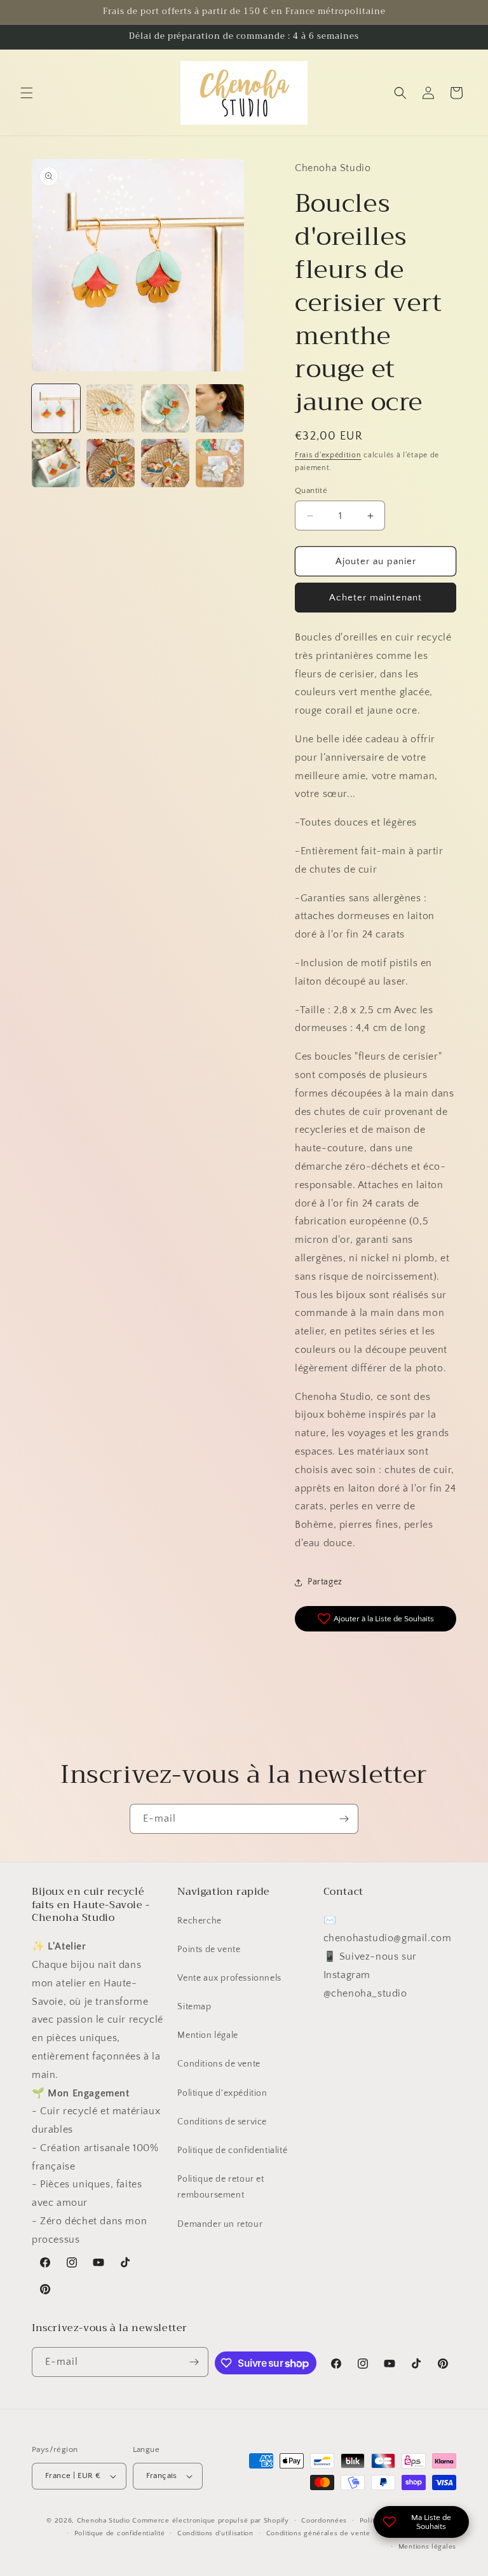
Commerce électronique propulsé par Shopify (210, 2521)
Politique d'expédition (222, 2093)
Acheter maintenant (376, 598)
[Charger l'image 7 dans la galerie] (165, 463)
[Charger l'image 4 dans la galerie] (220, 408)
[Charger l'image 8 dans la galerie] (220, 463)
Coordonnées (324, 2521)
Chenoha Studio (104, 2521)
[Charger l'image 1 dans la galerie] (56, 408)
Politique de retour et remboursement (220, 2187)
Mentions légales (427, 2547)
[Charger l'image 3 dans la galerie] (165, 408)
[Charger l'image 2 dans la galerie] (111, 408)
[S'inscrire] (344, 1819)
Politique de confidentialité (232, 2150)
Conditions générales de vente (318, 2533)
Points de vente (209, 1949)
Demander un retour (220, 2224)
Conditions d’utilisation (215, 2533)
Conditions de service (222, 2122)
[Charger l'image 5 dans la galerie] (56, 463)
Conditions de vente (219, 2064)
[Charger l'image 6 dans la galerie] (111, 463)
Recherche (199, 1921)
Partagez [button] (325, 1582)
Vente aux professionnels (229, 1978)
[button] (27, 93)
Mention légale (207, 2035)
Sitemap (194, 2007)
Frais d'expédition (328, 455)
